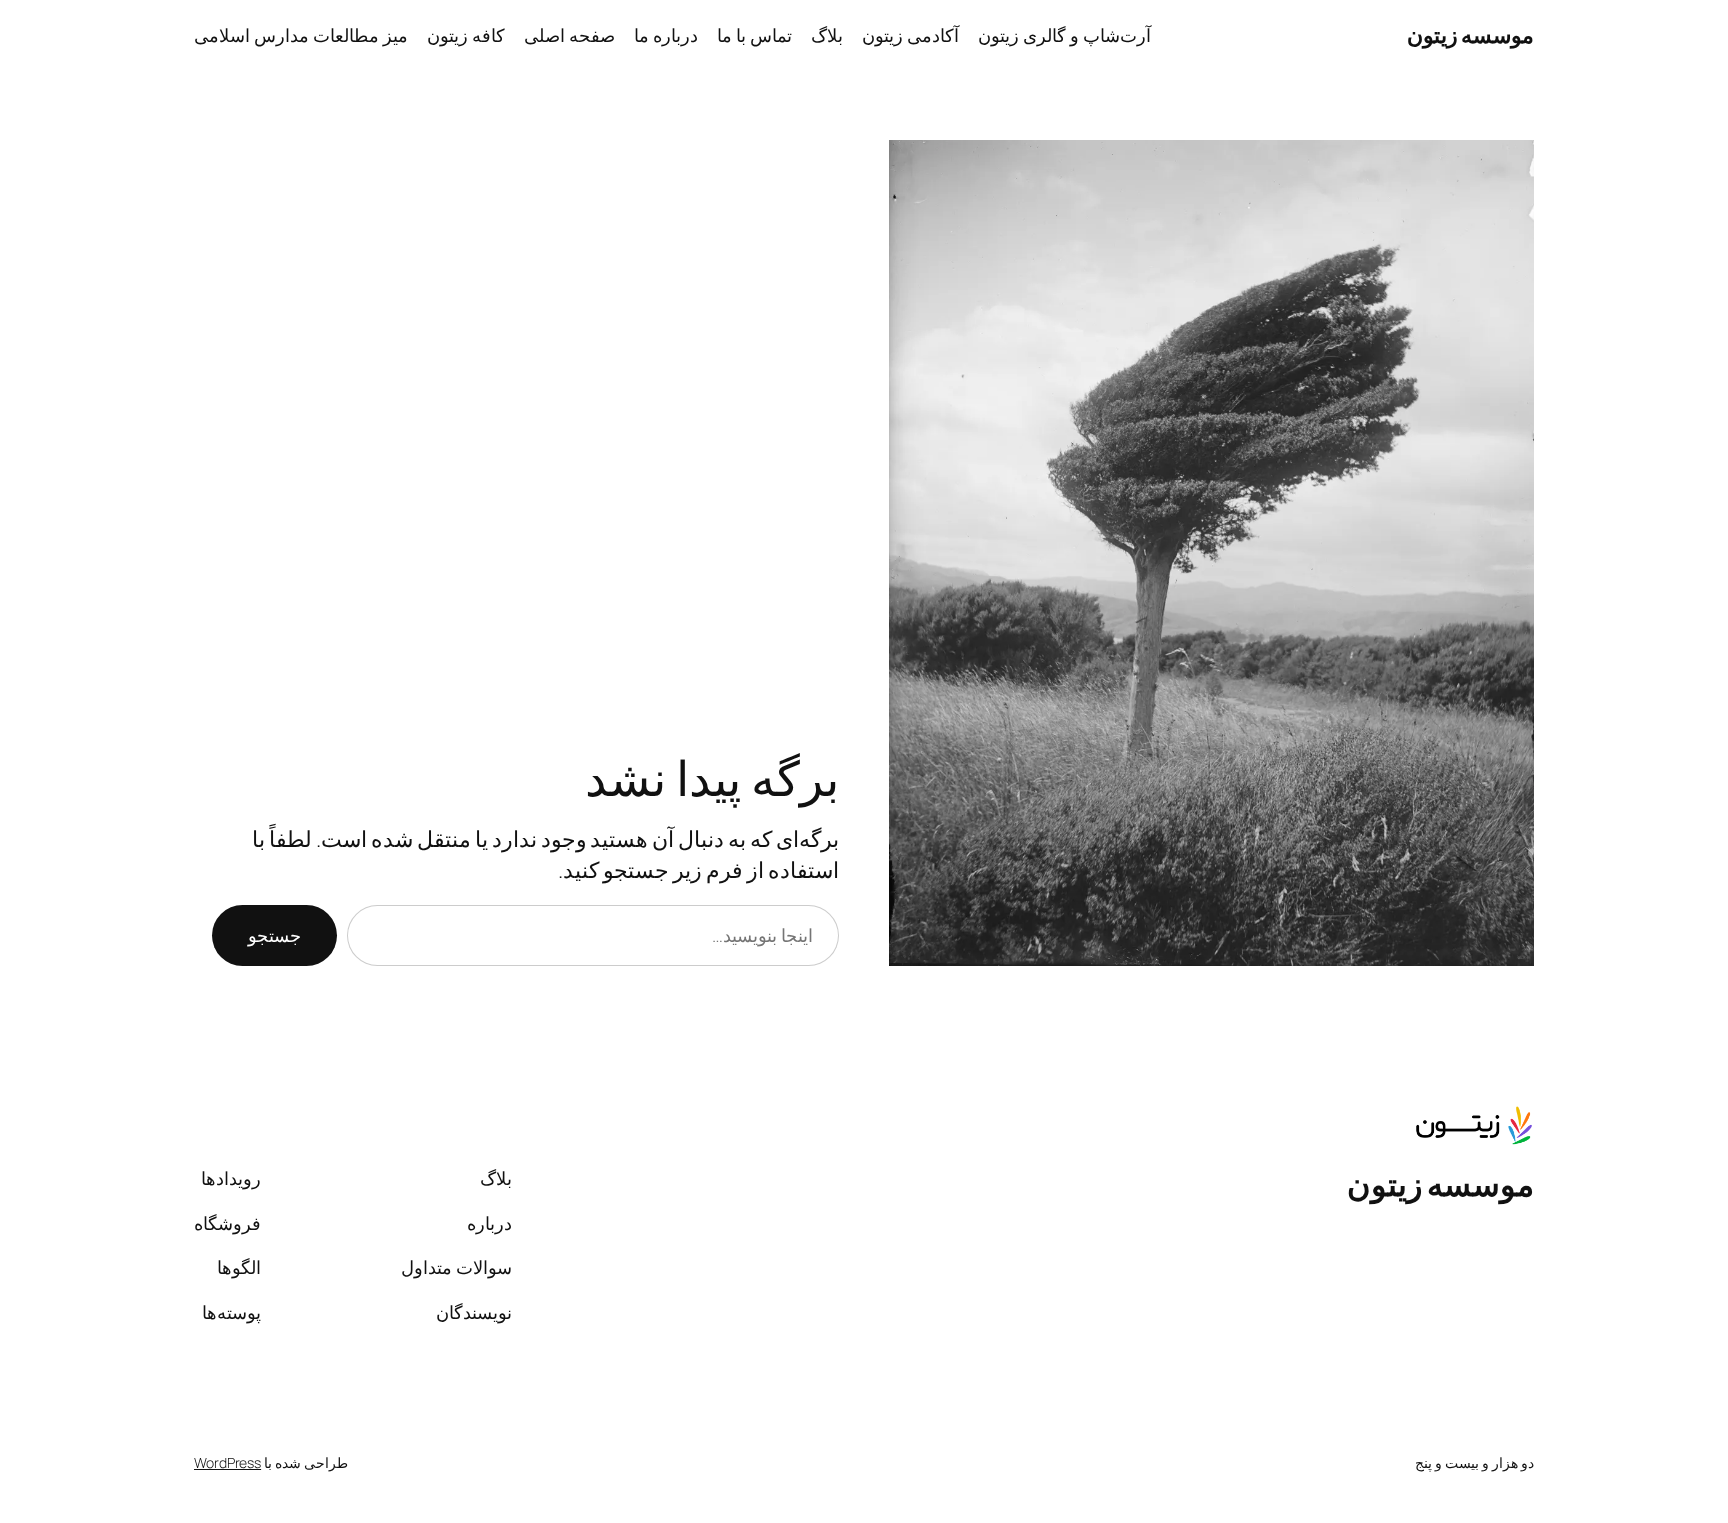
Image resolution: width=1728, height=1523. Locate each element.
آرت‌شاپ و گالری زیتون (1064, 35)
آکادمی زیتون (910, 35)
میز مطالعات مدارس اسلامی (301, 35)
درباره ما (666, 35)
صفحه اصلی (569, 35)
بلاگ (827, 35)
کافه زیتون (466, 35)
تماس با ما (754, 35)
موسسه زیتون (1471, 35)
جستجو (274, 935)
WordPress (227, 1462)
